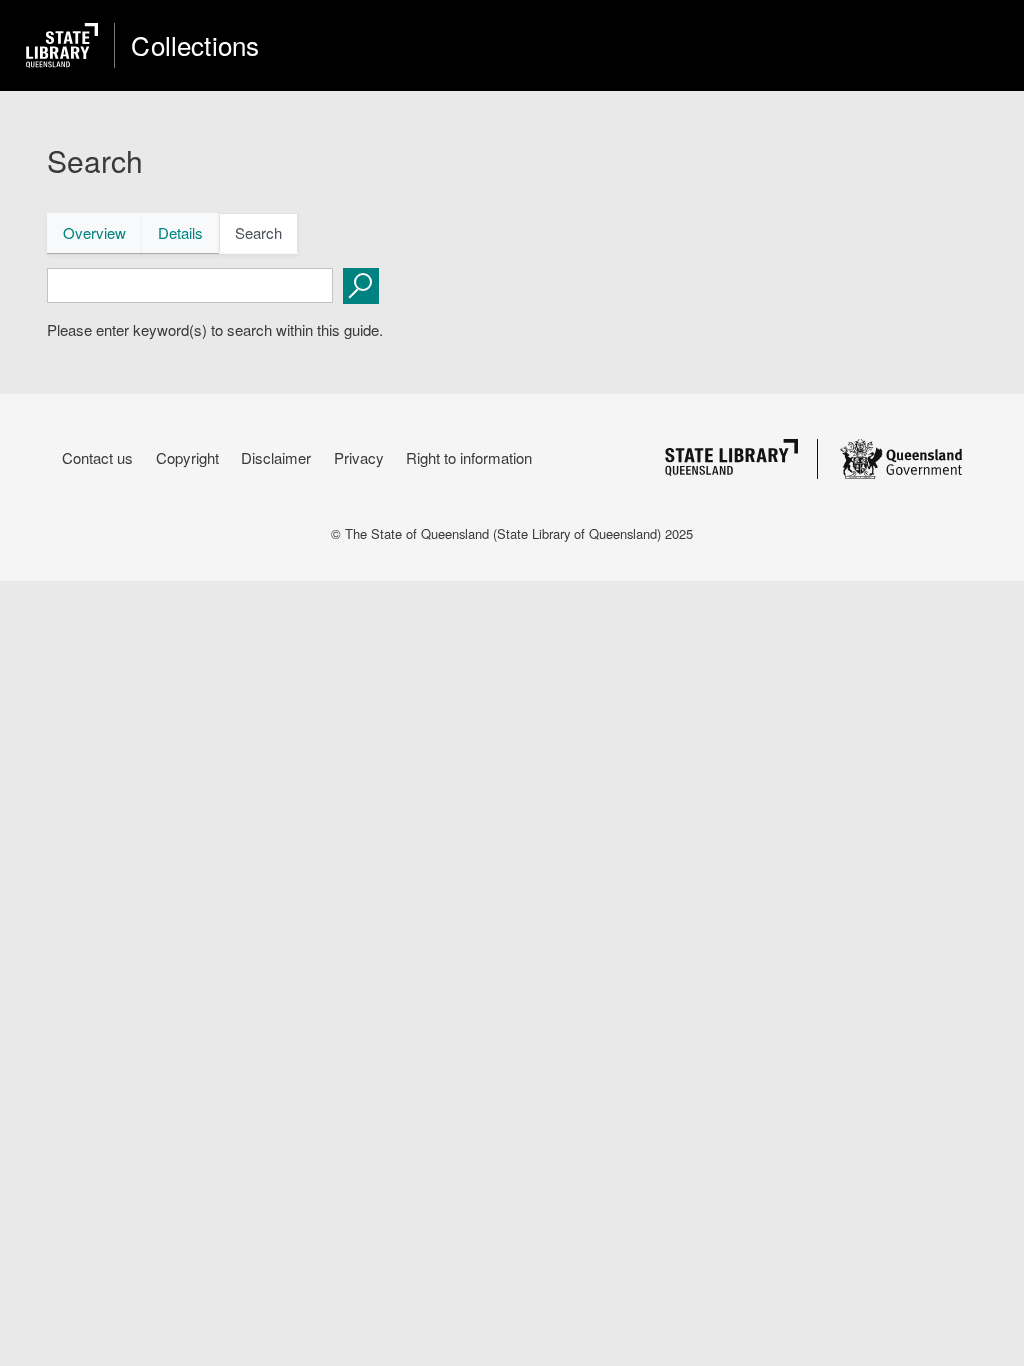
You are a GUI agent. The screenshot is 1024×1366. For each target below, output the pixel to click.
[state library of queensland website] (62, 46)
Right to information (469, 457)
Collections (195, 45)
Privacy (359, 457)
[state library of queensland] (731, 457)
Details (180, 232)
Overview (94, 232)
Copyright (187, 457)
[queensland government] (901, 459)
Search (258, 232)
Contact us (97, 457)
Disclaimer (276, 457)
